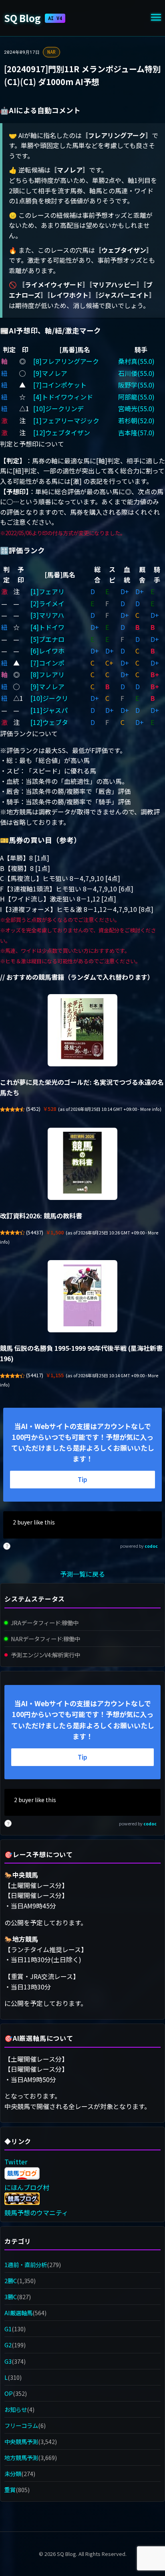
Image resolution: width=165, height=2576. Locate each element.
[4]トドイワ (47, 627)
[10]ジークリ (49, 698)
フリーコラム (21, 2425)
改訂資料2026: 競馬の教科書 (41, 1216)
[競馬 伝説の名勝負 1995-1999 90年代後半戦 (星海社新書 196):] (82, 1296)
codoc (151, 1546)
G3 (8, 2361)
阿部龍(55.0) (136, 397)
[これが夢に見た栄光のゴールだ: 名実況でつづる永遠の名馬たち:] (82, 1030)
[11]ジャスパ (49, 710)
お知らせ (16, 2409)
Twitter (16, 2162)
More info (150, 1109)
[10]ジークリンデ (58, 408)
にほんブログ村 (27, 2187)
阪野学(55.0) (136, 385)
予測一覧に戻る (82, 1574)
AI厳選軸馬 (18, 2313)
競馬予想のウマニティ (36, 2213)
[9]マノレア (50, 373)
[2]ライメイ (47, 603)
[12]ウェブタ (49, 722)
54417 (35, 1375)
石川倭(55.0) (136, 373)
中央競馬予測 (21, 2441)
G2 (8, 2345)
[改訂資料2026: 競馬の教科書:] (82, 1164)
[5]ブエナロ (47, 639)
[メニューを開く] (156, 18)
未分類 (13, 2473)
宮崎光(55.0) (136, 408)
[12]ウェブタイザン (62, 432)
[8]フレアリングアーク (66, 361)
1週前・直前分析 (26, 2264)
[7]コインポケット (60, 385)
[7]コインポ (47, 663)
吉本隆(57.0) (136, 432)
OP (9, 2393)
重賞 (10, 2490)
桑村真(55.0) (136, 361)
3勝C (11, 2297)
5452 (33, 1109)
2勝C (11, 2281)
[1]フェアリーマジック (66, 420)
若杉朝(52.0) (136, 420)
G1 (8, 2329)
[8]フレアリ (47, 674)
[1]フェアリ (47, 591)
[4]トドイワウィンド (63, 397)
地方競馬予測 (21, 2457)
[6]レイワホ (47, 651)
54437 (35, 1232)
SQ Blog (33, 18)
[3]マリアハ (47, 615)
